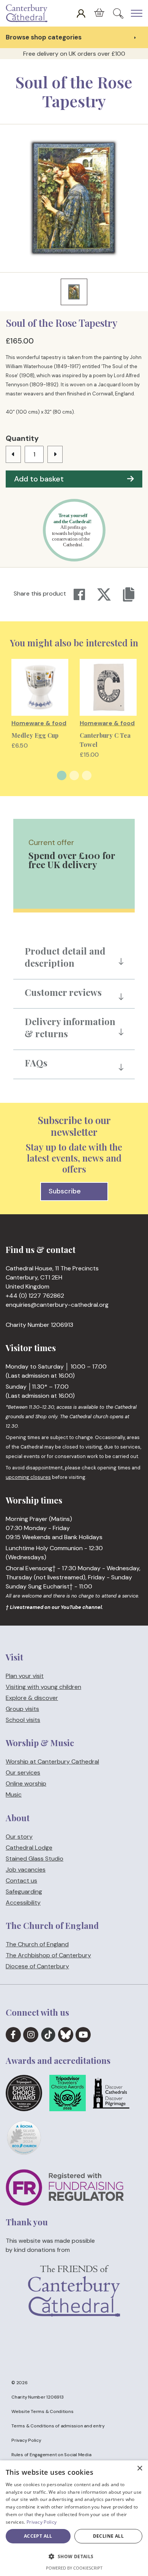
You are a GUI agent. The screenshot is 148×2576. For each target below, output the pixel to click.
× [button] (139, 2469)
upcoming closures (28, 1477)
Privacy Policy (26, 2440)
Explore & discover (32, 1698)
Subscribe (65, 1191)
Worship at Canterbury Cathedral (52, 1762)
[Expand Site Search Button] (118, 13)
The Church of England (37, 1944)
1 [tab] (62, 775)
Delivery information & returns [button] (70, 1027)
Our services (23, 1773)
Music (14, 1795)
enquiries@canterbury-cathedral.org (57, 1305)
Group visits (22, 1709)
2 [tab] (74, 775)
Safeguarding (24, 1892)
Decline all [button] (108, 2536)
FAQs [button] (36, 1063)
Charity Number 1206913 (38, 2397)
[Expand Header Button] (137, 13)
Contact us (21, 1881)
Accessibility (23, 1903)
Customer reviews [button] (63, 992)
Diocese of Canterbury (37, 1966)
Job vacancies (26, 1870)
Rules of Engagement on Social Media (51, 2455)
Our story (19, 1837)
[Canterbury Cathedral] (28, 13)
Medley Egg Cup (35, 735)
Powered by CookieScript (74, 2568)
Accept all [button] (38, 2536)
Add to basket (39, 479)
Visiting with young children (43, 1687)
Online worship (26, 1784)
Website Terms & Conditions (43, 2411)
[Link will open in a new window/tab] (13, 2035)
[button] (74, 2557)
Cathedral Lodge (29, 1848)
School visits (23, 1720)
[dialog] (74, 2518)
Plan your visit (25, 1676)
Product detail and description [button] (65, 957)
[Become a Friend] (74, 2303)
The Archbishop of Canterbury (48, 1955)
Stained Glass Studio (35, 1859)
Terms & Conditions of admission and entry (58, 2426)
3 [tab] (87, 775)
